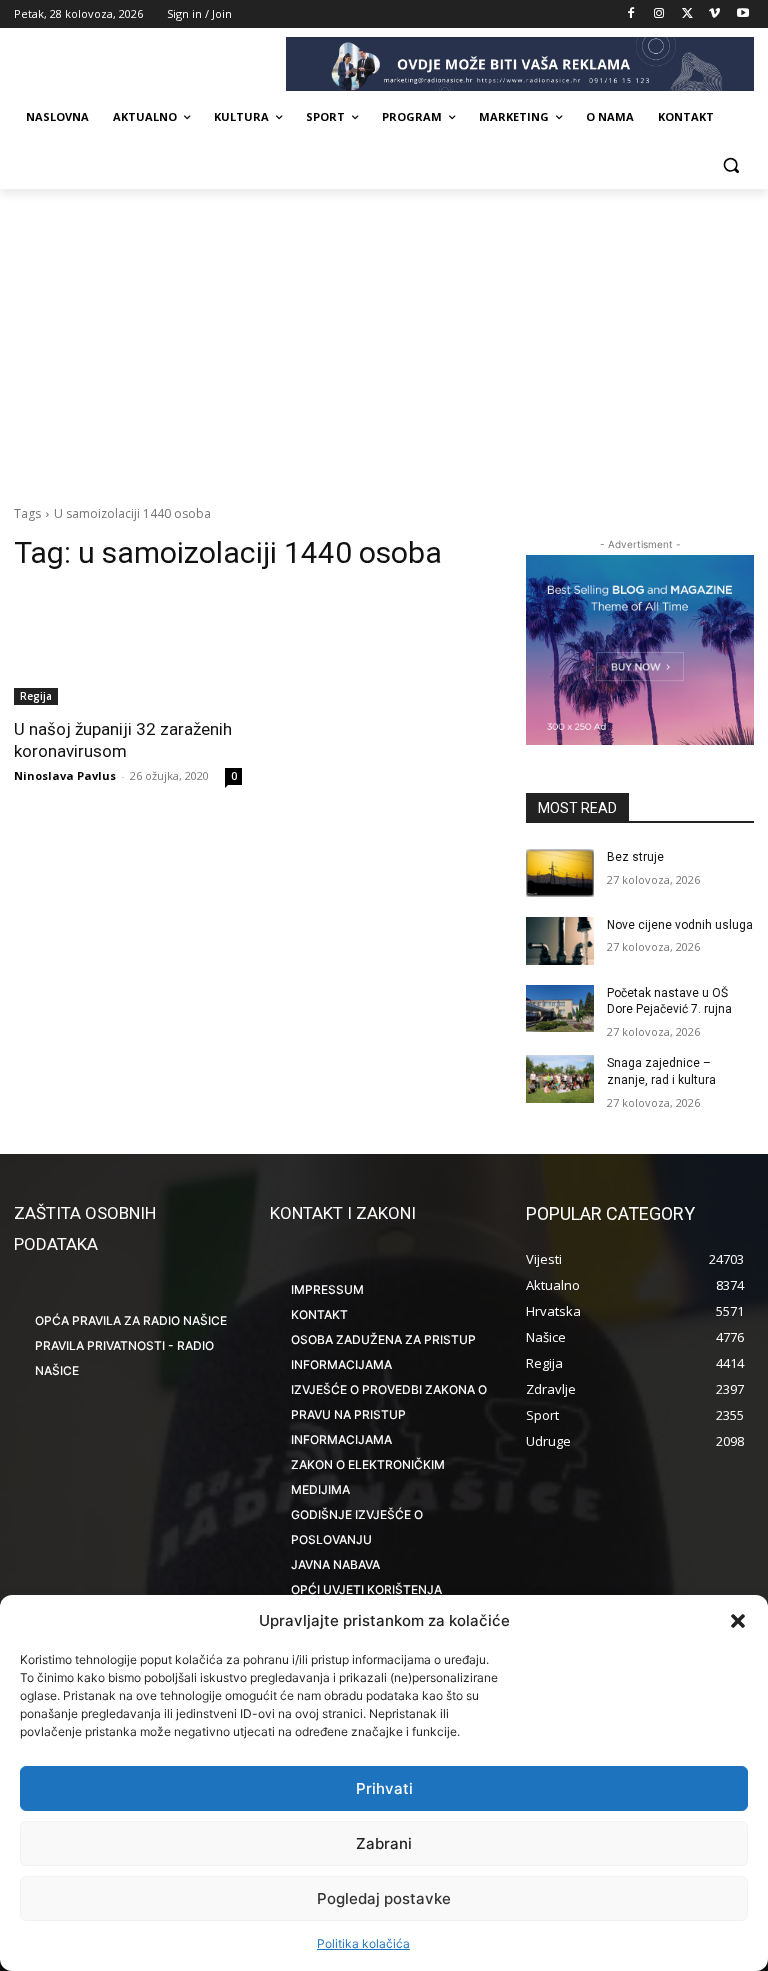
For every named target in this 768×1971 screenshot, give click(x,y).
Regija (36, 696)
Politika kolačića (363, 1943)
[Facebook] (631, 14)
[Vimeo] (714, 14)
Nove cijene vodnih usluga (680, 925)
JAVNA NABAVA (335, 1564)
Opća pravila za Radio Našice (131, 1320)
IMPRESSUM (327, 1289)
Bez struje (635, 857)
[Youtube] (742, 14)
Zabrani (384, 1843)
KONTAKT (319, 1314)
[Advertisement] (384, 339)
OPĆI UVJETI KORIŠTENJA (366, 1589)
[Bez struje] (560, 873)
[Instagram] (659, 14)
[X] (687, 14)
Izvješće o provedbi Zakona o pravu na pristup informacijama (389, 1414)
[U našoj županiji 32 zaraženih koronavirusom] (128, 648)
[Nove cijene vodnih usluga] (560, 941)
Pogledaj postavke (384, 1898)
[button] (738, 1621)
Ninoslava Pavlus (65, 775)
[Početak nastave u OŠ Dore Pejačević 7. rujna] (560, 1009)
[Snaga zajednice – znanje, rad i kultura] (560, 1079)
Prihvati (384, 1788)
